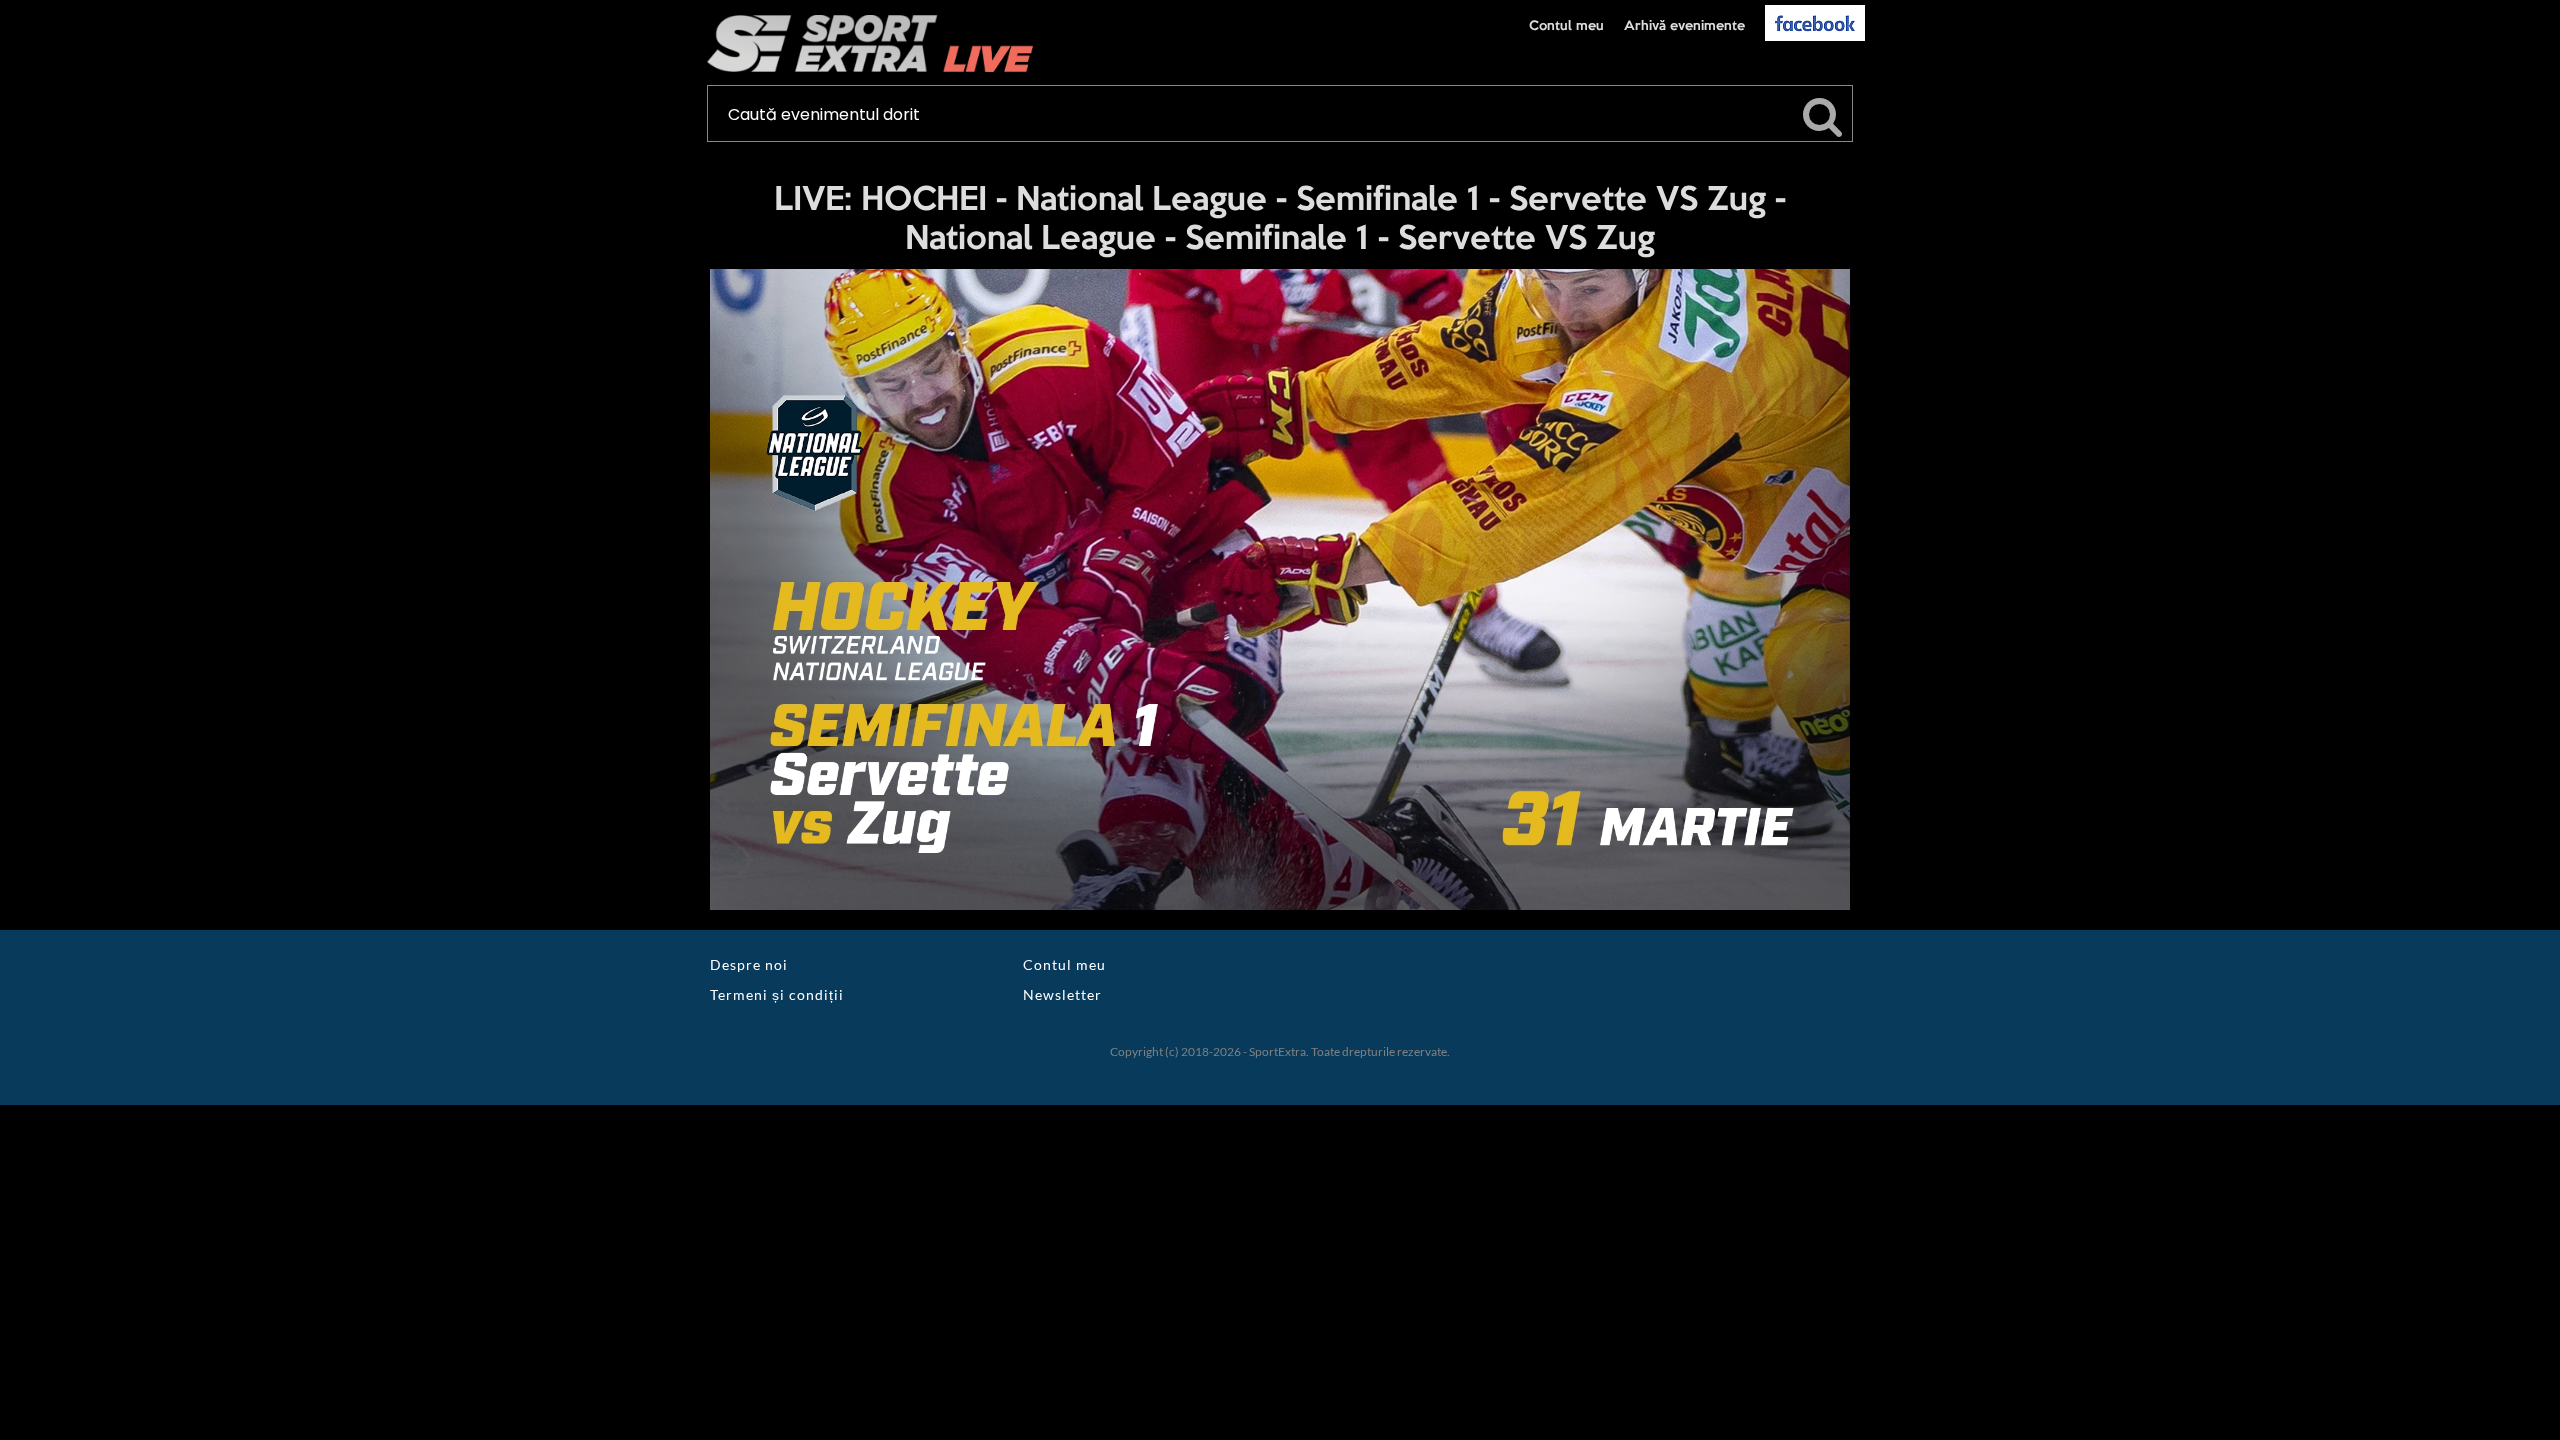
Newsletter (1062, 994)
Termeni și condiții (777, 994)
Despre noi (749, 964)
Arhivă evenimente (1684, 26)
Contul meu (1566, 26)
